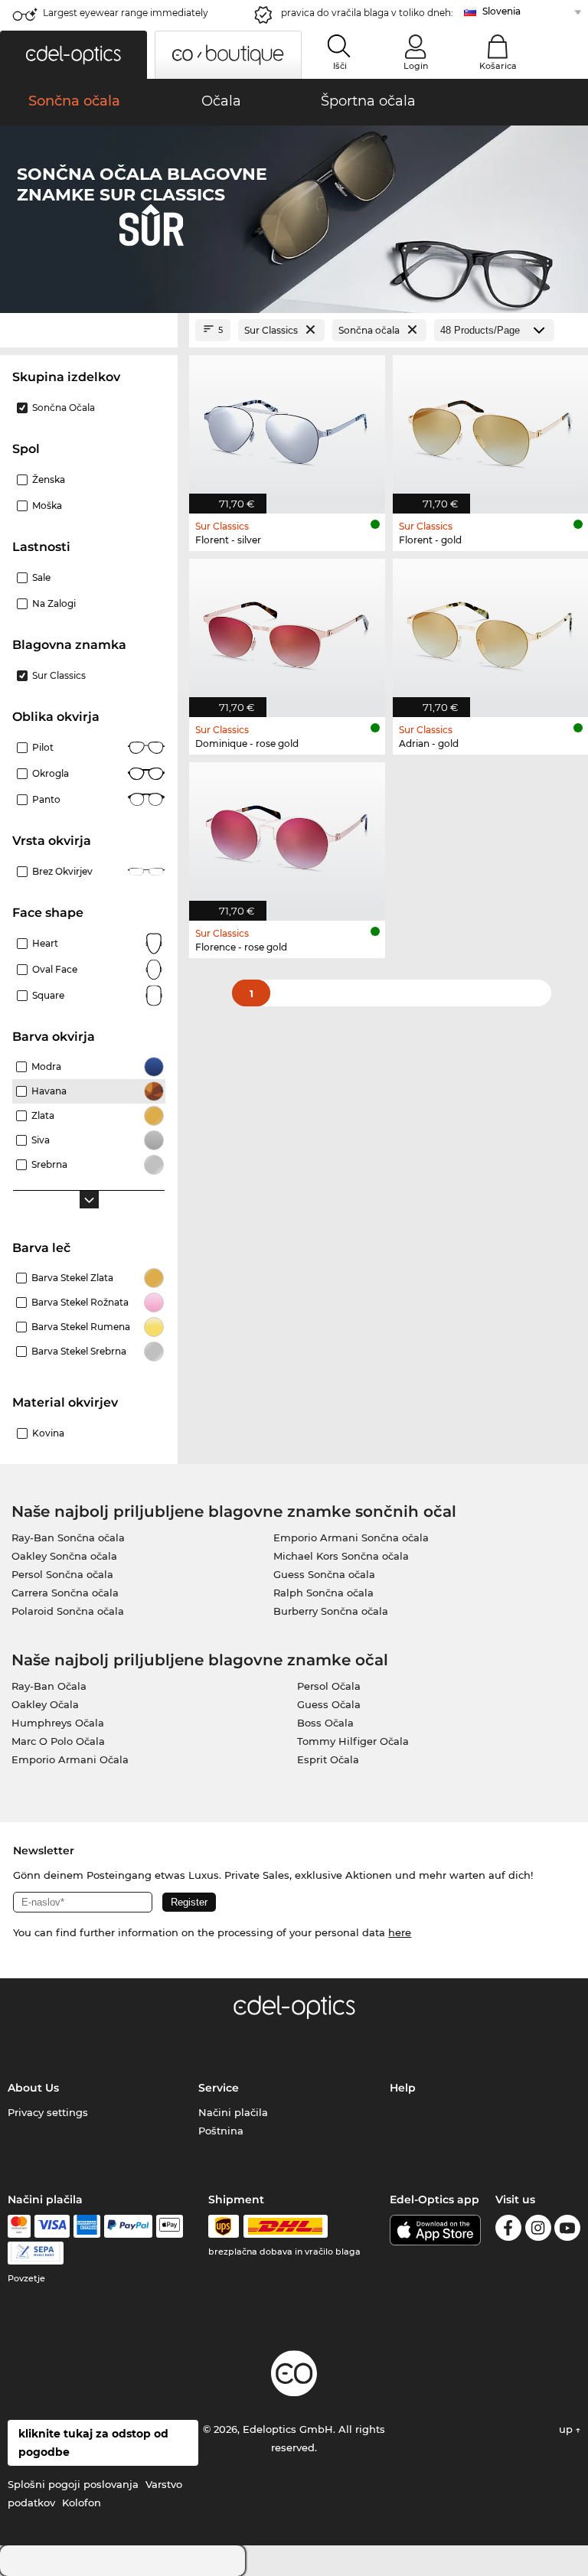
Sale (41, 577)
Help (403, 2088)
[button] (73, 55)
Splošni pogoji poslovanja (73, 2484)
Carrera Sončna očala (65, 1593)
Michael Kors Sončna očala (341, 1556)
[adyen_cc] (19, 2226)
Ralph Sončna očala (323, 1593)
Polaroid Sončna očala (68, 1611)
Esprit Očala (328, 1759)
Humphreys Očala (58, 1723)
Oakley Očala (45, 1704)
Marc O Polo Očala (58, 1741)
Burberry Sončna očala (331, 1611)
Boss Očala (325, 1723)
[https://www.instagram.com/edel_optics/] (538, 2230)
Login (416, 66)
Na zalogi (54, 603)
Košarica (498, 66)
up (567, 2429)
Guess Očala (329, 1704)
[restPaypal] (128, 2226)
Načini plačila (233, 2112)
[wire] (36, 2253)
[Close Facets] (89, 330)
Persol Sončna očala (62, 1574)
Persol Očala (329, 1686)
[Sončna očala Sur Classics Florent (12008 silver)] (287, 426)
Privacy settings (48, 2112)
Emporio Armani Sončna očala (351, 1537)
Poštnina (221, 2131)
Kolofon (82, 2503)
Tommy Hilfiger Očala (353, 1741)
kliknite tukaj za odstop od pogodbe (93, 2443)
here (400, 1932)
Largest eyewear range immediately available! (126, 17)
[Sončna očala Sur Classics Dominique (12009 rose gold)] (287, 630)
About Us (33, 2088)
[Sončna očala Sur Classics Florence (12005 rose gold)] (287, 833)
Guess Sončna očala (324, 1574)
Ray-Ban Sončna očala (68, 1537)
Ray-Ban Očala (49, 1686)
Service (219, 2088)
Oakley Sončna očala (64, 1556)
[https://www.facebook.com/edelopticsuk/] (508, 2230)
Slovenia (501, 11)
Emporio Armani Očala (70, 1759)
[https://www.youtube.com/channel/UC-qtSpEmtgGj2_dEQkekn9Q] (567, 2230)
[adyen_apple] (170, 2226)
